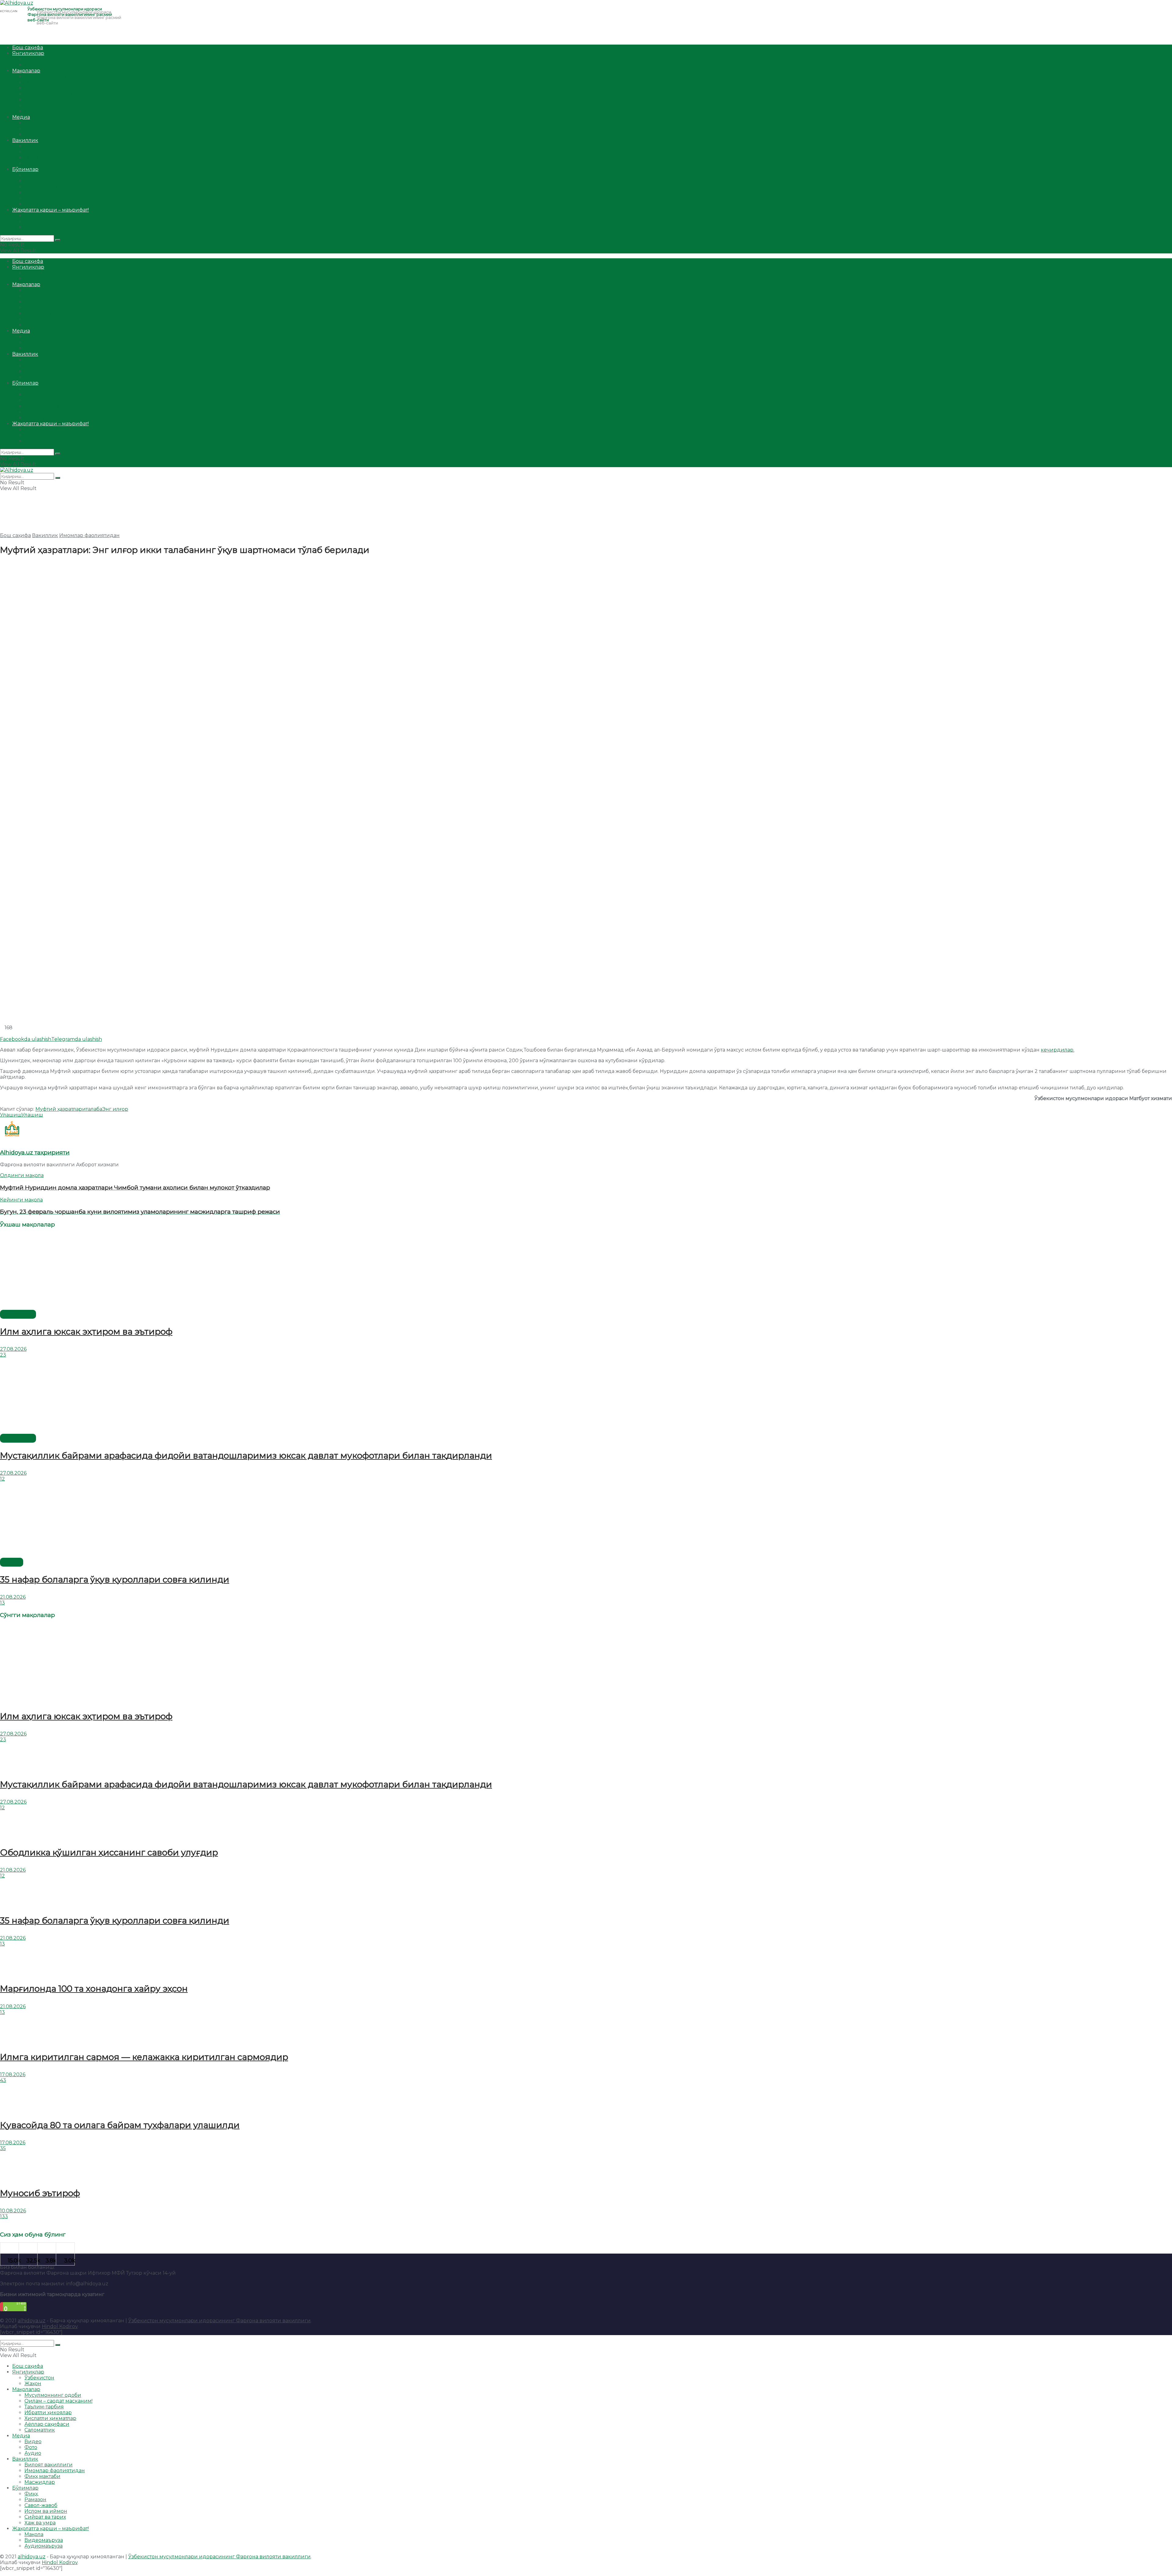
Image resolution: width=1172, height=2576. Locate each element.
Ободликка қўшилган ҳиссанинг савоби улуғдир (109, 1852)
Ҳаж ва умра (40, 204)
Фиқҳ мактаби (42, 158)
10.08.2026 (13, 2211)
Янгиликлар (28, 53)
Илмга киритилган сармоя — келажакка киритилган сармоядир (144, 2057)
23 (3, 1355)
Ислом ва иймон (46, 193)
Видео (33, 123)
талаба (94, 1109)
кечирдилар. (1058, 1050)
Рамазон (35, 181)
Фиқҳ (31, 175)
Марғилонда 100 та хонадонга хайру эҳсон (94, 1989)
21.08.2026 (13, 1597)
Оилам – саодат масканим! (58, 82)
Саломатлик (40, 111)
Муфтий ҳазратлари (61, 1109)
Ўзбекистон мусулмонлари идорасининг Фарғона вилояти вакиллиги (219, 2321)
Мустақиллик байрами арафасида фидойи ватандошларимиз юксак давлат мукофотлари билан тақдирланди (246, 1455)
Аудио (33, 134)
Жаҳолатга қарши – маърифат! (51, 210)
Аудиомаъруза (43, 227)
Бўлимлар (25, 169)
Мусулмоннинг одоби (53, 76)
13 (2, 1603)
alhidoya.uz (32, 2321)
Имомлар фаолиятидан (55, 152)
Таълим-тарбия (44, 88)
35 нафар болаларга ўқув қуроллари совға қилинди (115, 1579)
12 (2, 1479)
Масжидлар (40, 163)
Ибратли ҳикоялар (48, 94)
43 (3, 2080)
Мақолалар (26, 71)
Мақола (34, 216)
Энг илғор (115, 1109)
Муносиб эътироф (40, 2193)
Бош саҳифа (28, 47)
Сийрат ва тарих (45, 198)
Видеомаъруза (44, 222)
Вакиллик (25, 140)
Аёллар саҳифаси (47, 105)
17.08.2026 (13, 2075)
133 (4, 2216)
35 (3, 2148)
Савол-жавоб (41, 187)
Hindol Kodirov (60, 2326)
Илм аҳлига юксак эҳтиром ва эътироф (86, 1332)
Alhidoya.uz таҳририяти (35, 1152)
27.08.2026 (13, 1349)
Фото (31, 129)
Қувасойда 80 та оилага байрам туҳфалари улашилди (120, 2125)
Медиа (21, 117)
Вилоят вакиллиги (49, 146)
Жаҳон (33, 65)
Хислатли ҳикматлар (50, 100)
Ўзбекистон (39, 59)
